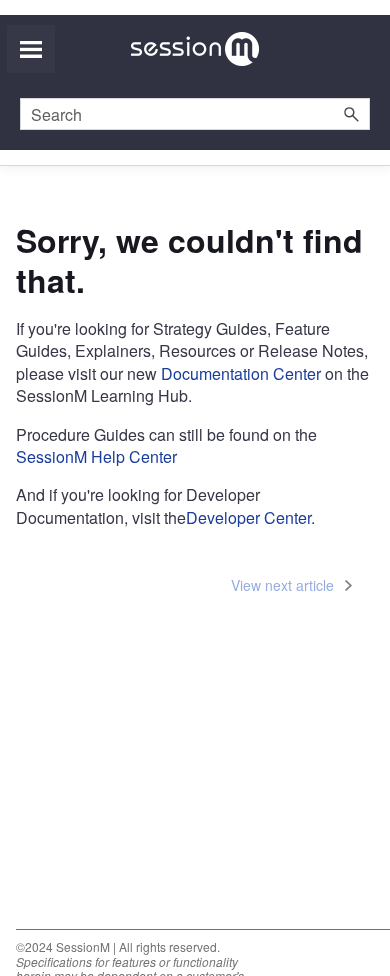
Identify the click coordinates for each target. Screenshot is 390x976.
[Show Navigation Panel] (31, 49)
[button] (352, 114)
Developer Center (248, 517)
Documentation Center (239, 373)
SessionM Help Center (96, 456)
